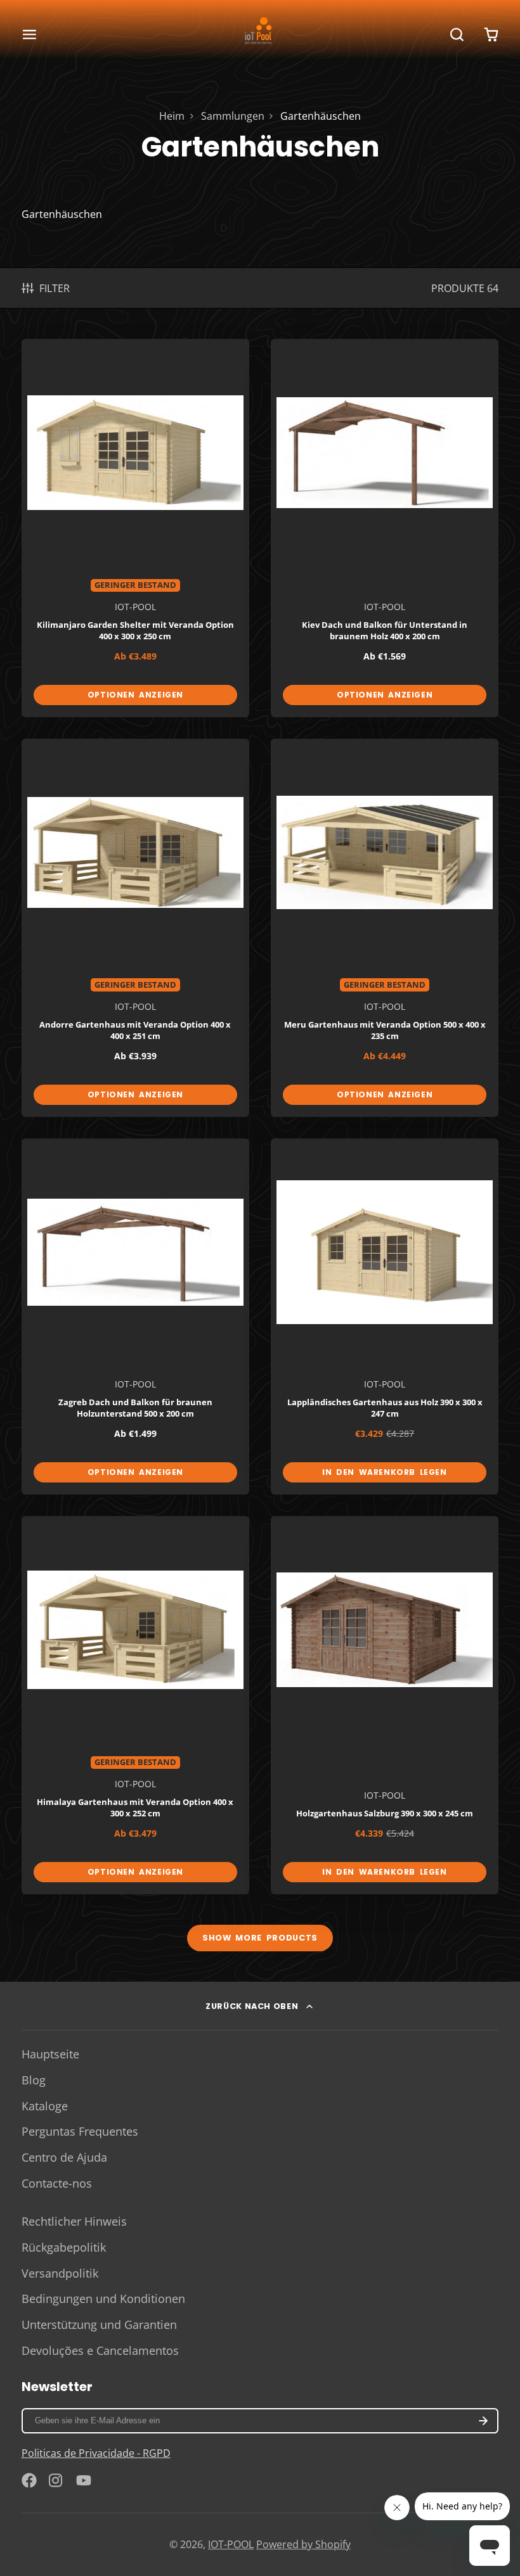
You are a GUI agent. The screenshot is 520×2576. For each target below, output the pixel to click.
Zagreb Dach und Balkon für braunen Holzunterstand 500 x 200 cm (136, 1317)
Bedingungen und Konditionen (103, 2299)
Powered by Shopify (303, 2544)
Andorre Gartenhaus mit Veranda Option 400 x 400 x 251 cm (136, 928)
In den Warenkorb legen (384, 1472)
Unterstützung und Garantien (99, 2324)
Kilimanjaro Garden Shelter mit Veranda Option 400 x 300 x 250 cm (136, 528)
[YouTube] (84, 2480)
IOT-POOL (231, 2544)
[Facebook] (29, 2480)
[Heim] (260, 34)
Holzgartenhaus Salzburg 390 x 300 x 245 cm (385, 1705)
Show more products (260, 1938)
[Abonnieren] (484, 2421)
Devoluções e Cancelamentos (100, 2350)
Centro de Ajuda (64, 2157)
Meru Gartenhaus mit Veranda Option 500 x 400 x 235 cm (385, 928)
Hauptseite (50, 2054)
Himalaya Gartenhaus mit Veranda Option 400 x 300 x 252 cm (136, 1705)
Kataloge (45, 2106)
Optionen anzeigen (135, 695)
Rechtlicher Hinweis (74, 2221)
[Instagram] (56, 2480)
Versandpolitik (60, 2273)
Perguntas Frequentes (80, 2131)
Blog (34, 2080)
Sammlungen (233, 116)
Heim (172, 116)
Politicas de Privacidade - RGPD (96, 2453)
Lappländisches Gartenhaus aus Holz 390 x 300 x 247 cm (385, 1317)
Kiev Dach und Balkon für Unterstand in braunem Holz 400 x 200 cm (385, 528)
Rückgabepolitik (64, 2247)
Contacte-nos (57, 2183)
